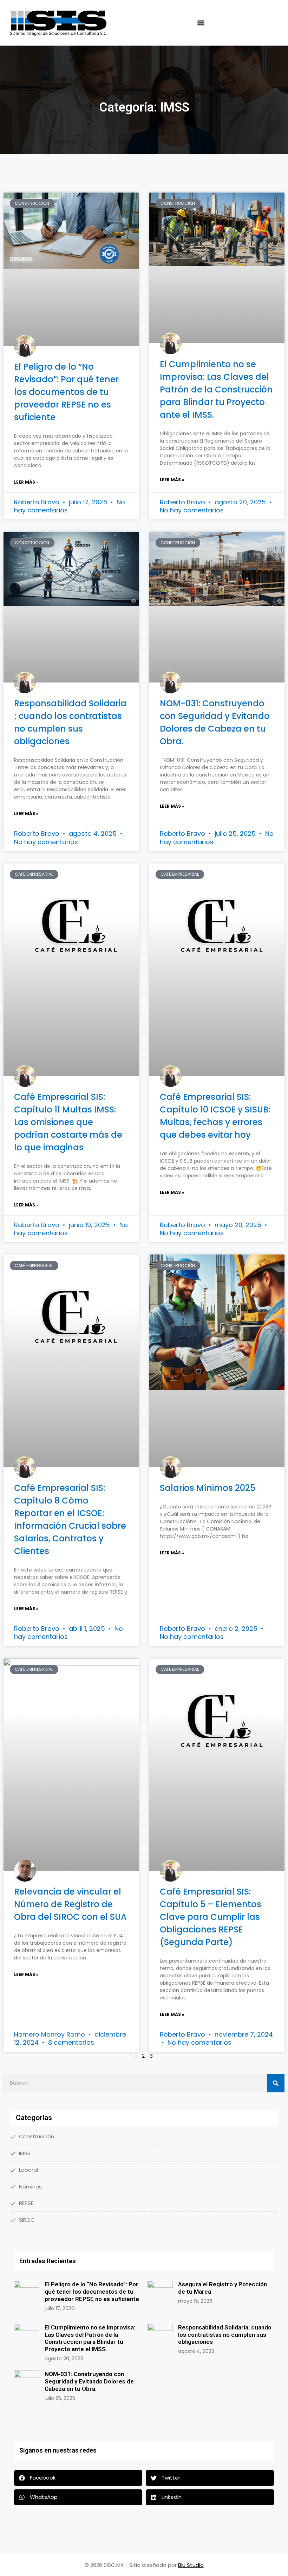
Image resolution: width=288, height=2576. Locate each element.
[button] (201, 23)
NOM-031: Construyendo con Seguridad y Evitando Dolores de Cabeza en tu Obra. (89, 2381)
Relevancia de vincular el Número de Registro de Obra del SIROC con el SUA (70, 1904)
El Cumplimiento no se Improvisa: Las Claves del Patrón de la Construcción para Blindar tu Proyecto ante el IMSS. (216, 389)
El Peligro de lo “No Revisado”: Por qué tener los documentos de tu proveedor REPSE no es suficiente (66, 392)
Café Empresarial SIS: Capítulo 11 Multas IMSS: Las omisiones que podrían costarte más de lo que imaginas (68, 1122)
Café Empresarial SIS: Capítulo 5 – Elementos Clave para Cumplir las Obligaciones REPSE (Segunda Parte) (211, 1917)
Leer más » (26, 482)
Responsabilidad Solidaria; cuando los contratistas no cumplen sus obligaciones (225, 2335)
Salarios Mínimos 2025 (208, 1488)
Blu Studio (191, 2565)
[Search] (276, 2083)
